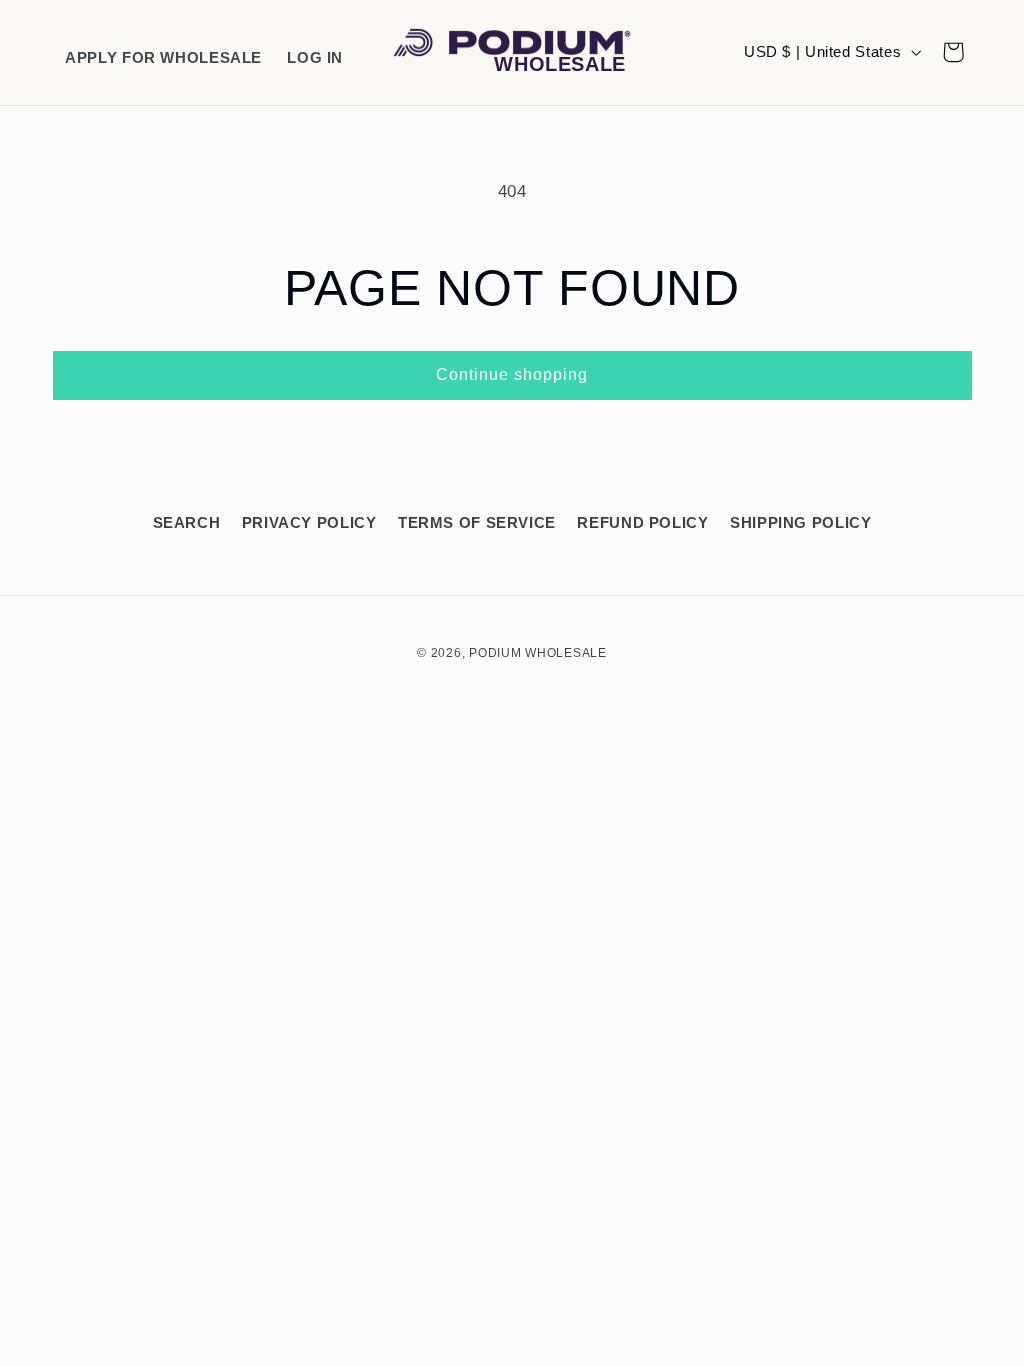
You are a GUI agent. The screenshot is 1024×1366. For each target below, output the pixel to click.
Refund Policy (642, 523)
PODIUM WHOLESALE (538, 653)
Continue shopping (512, 374)
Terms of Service (477, 523)
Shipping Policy (800, 523)
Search (187, 523)
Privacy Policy (309, 523)
